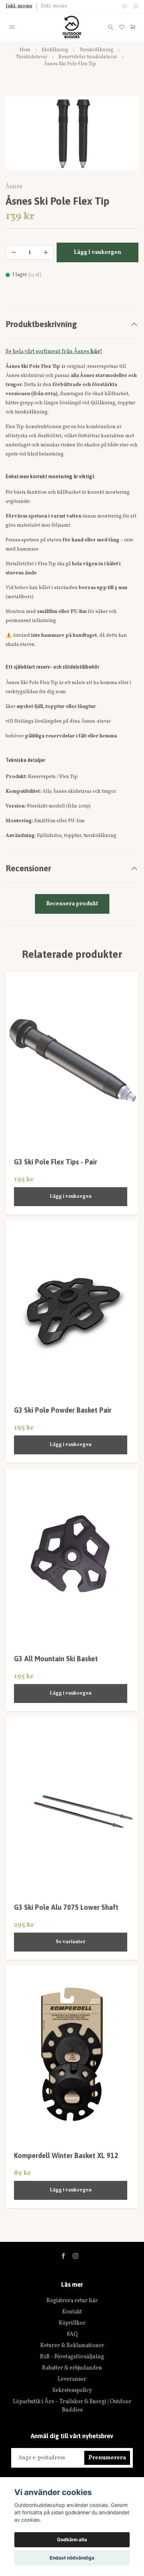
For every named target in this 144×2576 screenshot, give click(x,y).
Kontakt (72, 2312)
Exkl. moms (54, 6)
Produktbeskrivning (41, 324)
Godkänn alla (72, 2540)
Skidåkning (55, 50)
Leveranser (72, 2379)
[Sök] (110, 27)
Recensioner (28, 868)
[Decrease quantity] (14, 252)
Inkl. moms (19, 6)
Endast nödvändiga (72, 2558)
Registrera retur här (72, 2301)
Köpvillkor (72, 2323)
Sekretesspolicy (72, 2391)
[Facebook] (63, 2256)
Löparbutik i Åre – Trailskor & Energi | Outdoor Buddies (72, 2406)
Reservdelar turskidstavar (88, 57)
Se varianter (71, 1942)
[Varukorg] (133, 27)
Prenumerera (107, 2458)
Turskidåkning (96, 50)
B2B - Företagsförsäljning (72, 2357)
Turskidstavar (31, 57)
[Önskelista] (122, 27)
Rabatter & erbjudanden (72, 2368)
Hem (25, 50)
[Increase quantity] (46, 252)
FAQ (72, 2334)
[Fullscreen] (72, 133)
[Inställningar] (124, 6)
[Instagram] (75, 2256)
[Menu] (12, 27)
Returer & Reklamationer (72, 2346)
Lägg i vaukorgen (71, 1196)
